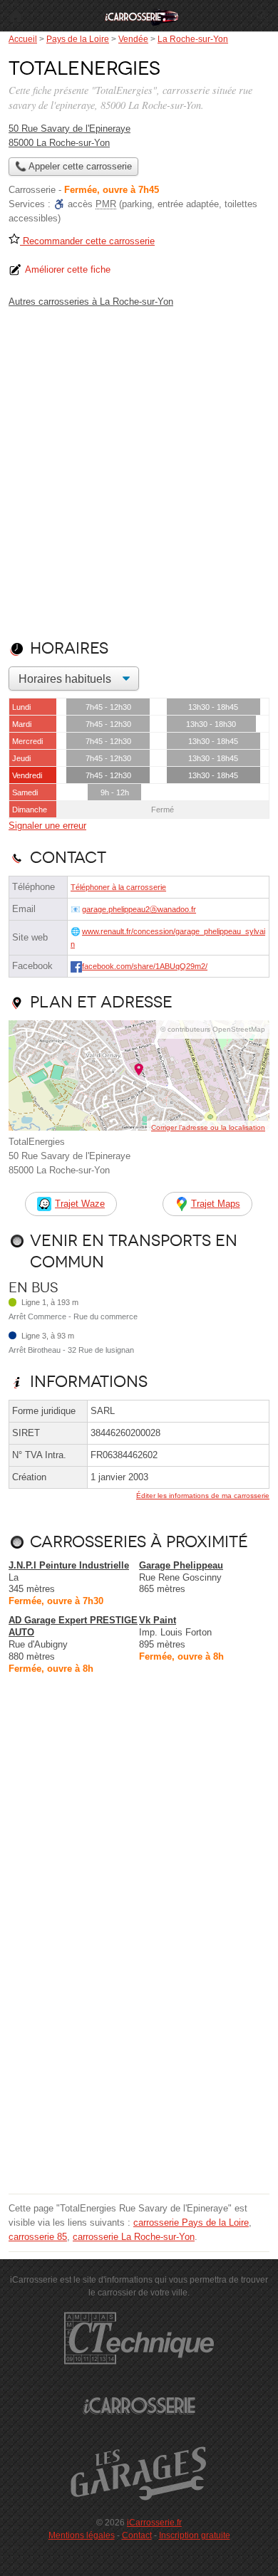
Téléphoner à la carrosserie (118, 887)
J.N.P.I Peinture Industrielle (69, 1565)
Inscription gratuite (195, 2535)
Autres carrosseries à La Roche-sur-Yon (91, 302)
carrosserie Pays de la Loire (191, 2222)
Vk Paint (158, 1620)
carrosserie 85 (38, 2237)
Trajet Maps (216, 1204)
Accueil (16, 16)
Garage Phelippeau (181, 1565)
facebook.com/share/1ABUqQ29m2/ (145, 966)
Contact (137, 2535)
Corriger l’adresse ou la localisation (208, 1127)
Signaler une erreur (47, 826)
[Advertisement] (139, 471)
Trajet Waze (80, 1204)
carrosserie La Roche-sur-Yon (134, 2237)
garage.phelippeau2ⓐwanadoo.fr (139, 909)
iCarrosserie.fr (154, 2523)
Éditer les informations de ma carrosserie (203, 1496)
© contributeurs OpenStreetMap (213, 1029)
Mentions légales (82, 2535)
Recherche (262, 16)
